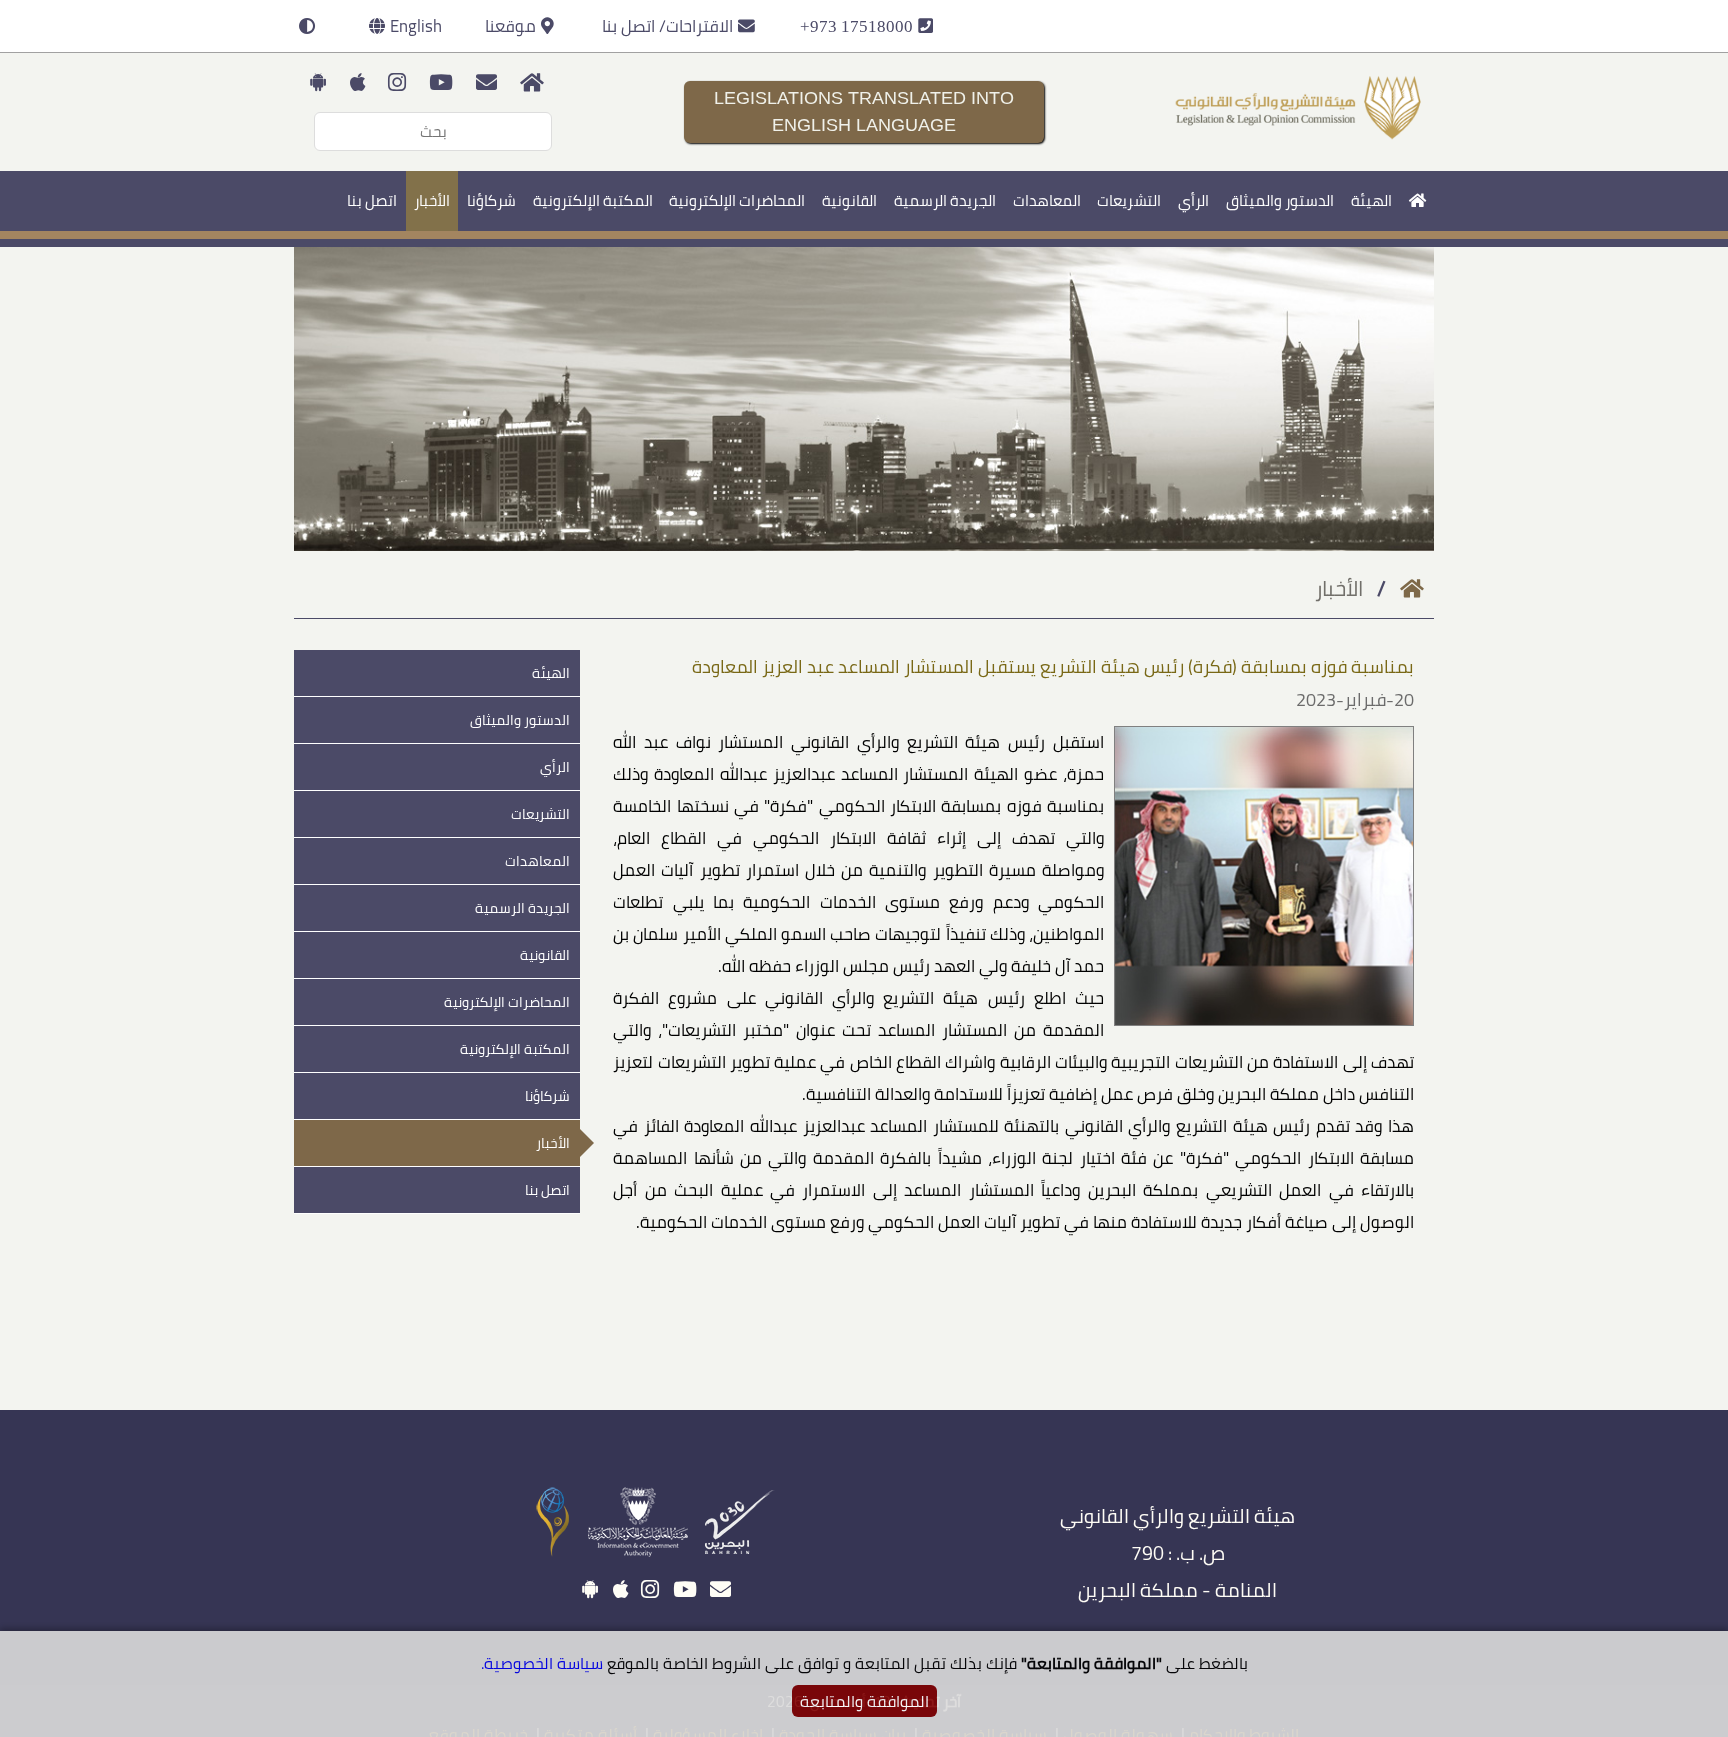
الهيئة (1371, 200)
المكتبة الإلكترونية (593, 200)
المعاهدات (1047, 200)
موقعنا (510, 26)
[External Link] (747, 1552)
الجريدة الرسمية (945, 200)
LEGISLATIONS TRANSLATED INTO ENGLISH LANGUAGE (864, 111)
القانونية (849, 200)
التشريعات (1129, 200)
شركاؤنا (491, 200)
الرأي (1193, 200)
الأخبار (432, 200)
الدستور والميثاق (1280, 200)
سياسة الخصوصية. (542, 1663)
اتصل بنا (372, 200)
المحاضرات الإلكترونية (737, 200)
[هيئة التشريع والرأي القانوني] (1299, 136)
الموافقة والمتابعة (864, 1701)
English (416, 26)
